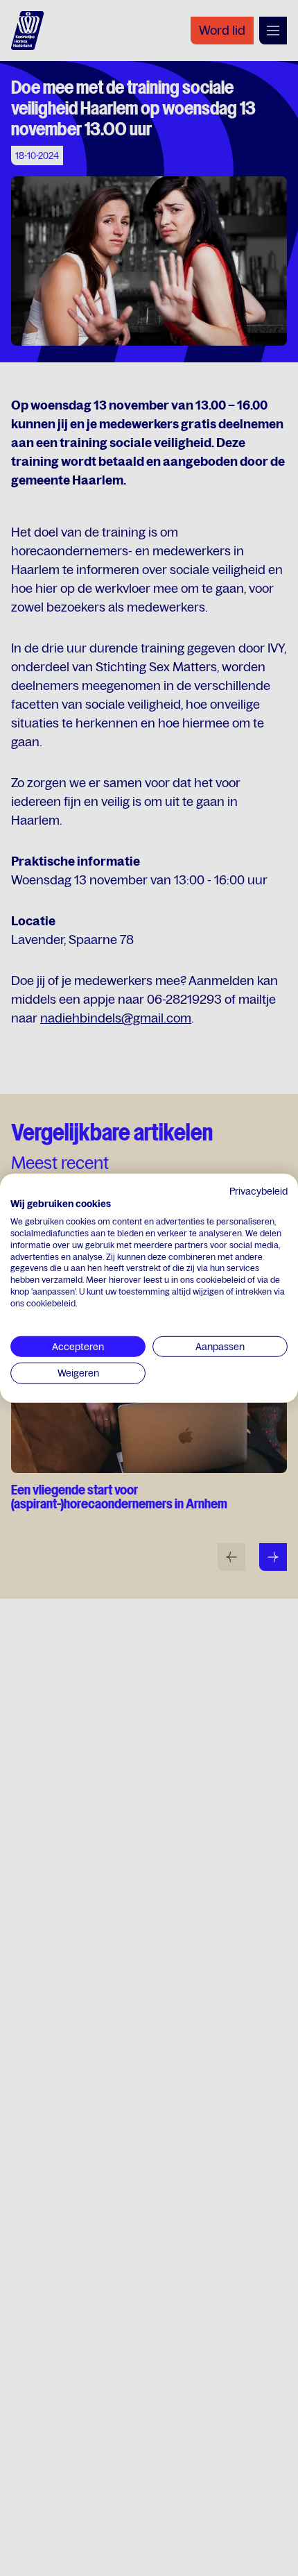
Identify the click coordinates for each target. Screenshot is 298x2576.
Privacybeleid (258, 1190)
